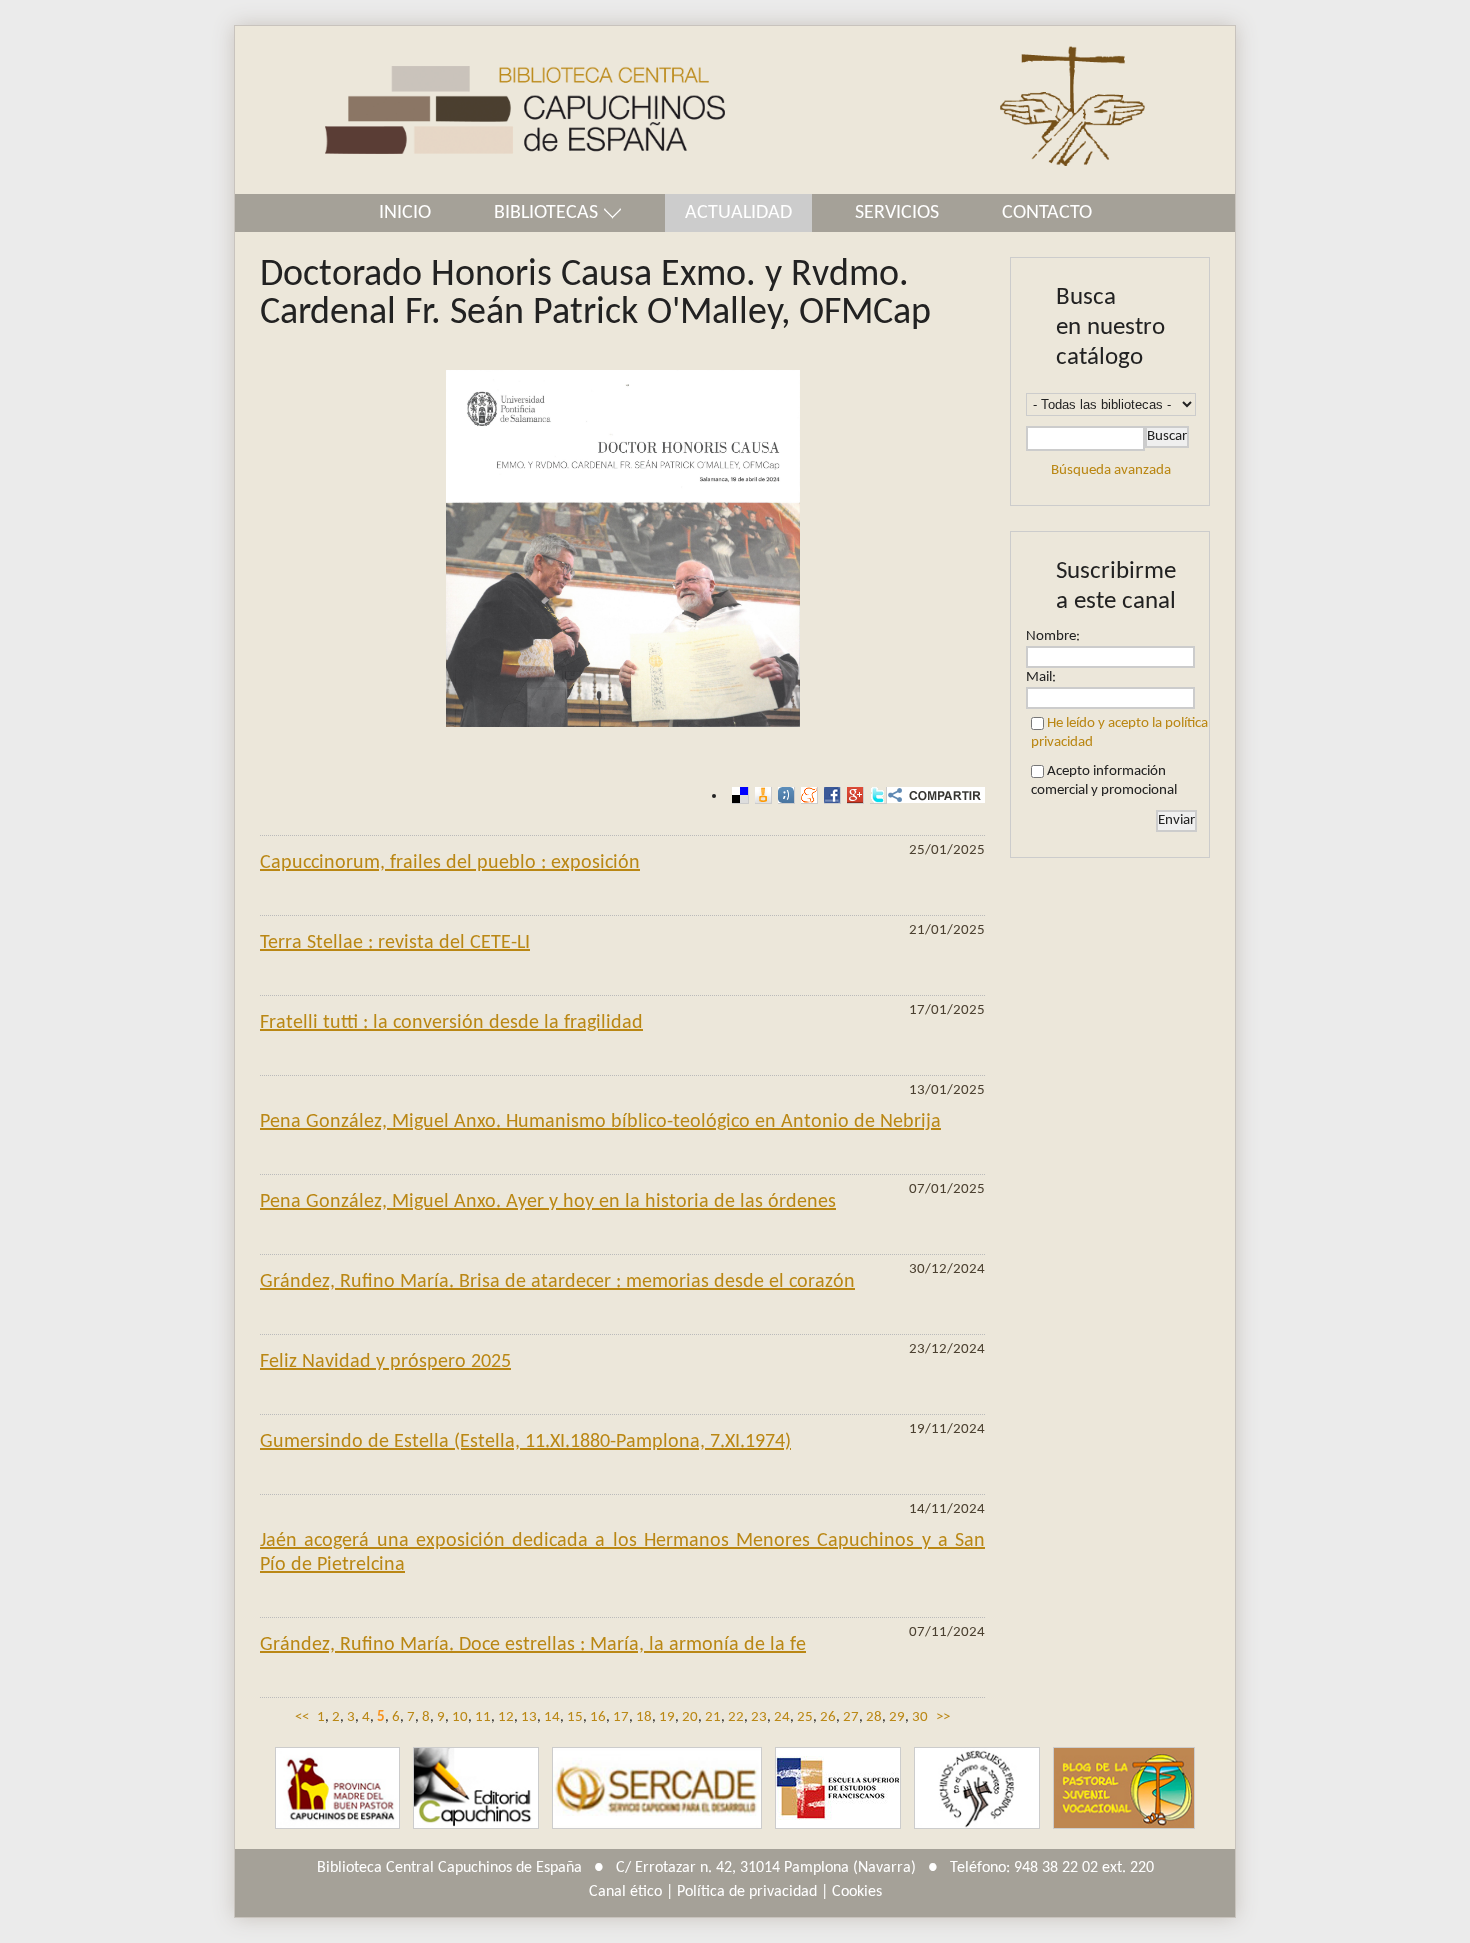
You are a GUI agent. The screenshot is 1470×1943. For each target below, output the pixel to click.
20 (690, 1717)
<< (302, 1717)
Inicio (405, 213)
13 (529, 1717)
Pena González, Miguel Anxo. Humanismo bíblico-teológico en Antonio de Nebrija (600, 1122)
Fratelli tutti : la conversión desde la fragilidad (451, 1023)
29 (897, 1717)
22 (736, 1717)
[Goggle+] (852, 795)
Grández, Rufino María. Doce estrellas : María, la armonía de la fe (533, 1645)
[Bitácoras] (760, 795)
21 (713, 1717)
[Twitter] (875, 795)
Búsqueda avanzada (1111, 470)
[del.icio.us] (737, 795)
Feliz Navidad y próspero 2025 (385, 1362)
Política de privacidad (747, 1892)
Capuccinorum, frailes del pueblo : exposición (450, 863)
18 (644, 1717)
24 (782, 1717)
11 (483, 1717)
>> (943, 1717)
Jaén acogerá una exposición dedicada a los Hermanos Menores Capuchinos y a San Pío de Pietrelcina (622, 1553)
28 (874, 1717)
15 (575, 1717)
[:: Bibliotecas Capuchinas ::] (480, 110)
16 (598, 1717)
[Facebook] (829, 795)
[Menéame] (806, 795)
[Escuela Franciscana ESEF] (838, 1788)
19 (667, 1717)
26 (828, 1717)
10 (460, 1717)
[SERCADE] (657, 1788)
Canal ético (625, 1892)
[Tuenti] (783, 795)
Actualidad (738, 213)
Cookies (857, 1892)
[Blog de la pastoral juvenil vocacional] (1124, 1788)
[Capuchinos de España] (337, 1788)
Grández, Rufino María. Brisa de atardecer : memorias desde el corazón (557, 1282)
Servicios (897, 213)
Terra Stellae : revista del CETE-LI (395, 943)
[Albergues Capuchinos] (977, 1788)
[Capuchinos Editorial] (476, 1788)
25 (805, 1717)
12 (506, 1717)
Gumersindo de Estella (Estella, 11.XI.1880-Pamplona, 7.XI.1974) (525, 1442)
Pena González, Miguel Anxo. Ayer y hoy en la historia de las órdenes (548, 1202)
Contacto (1047, 213)
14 (552, 1717)
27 (851, 1717)
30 (920, 1717)
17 (621, 1717)
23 (759, 1717)
